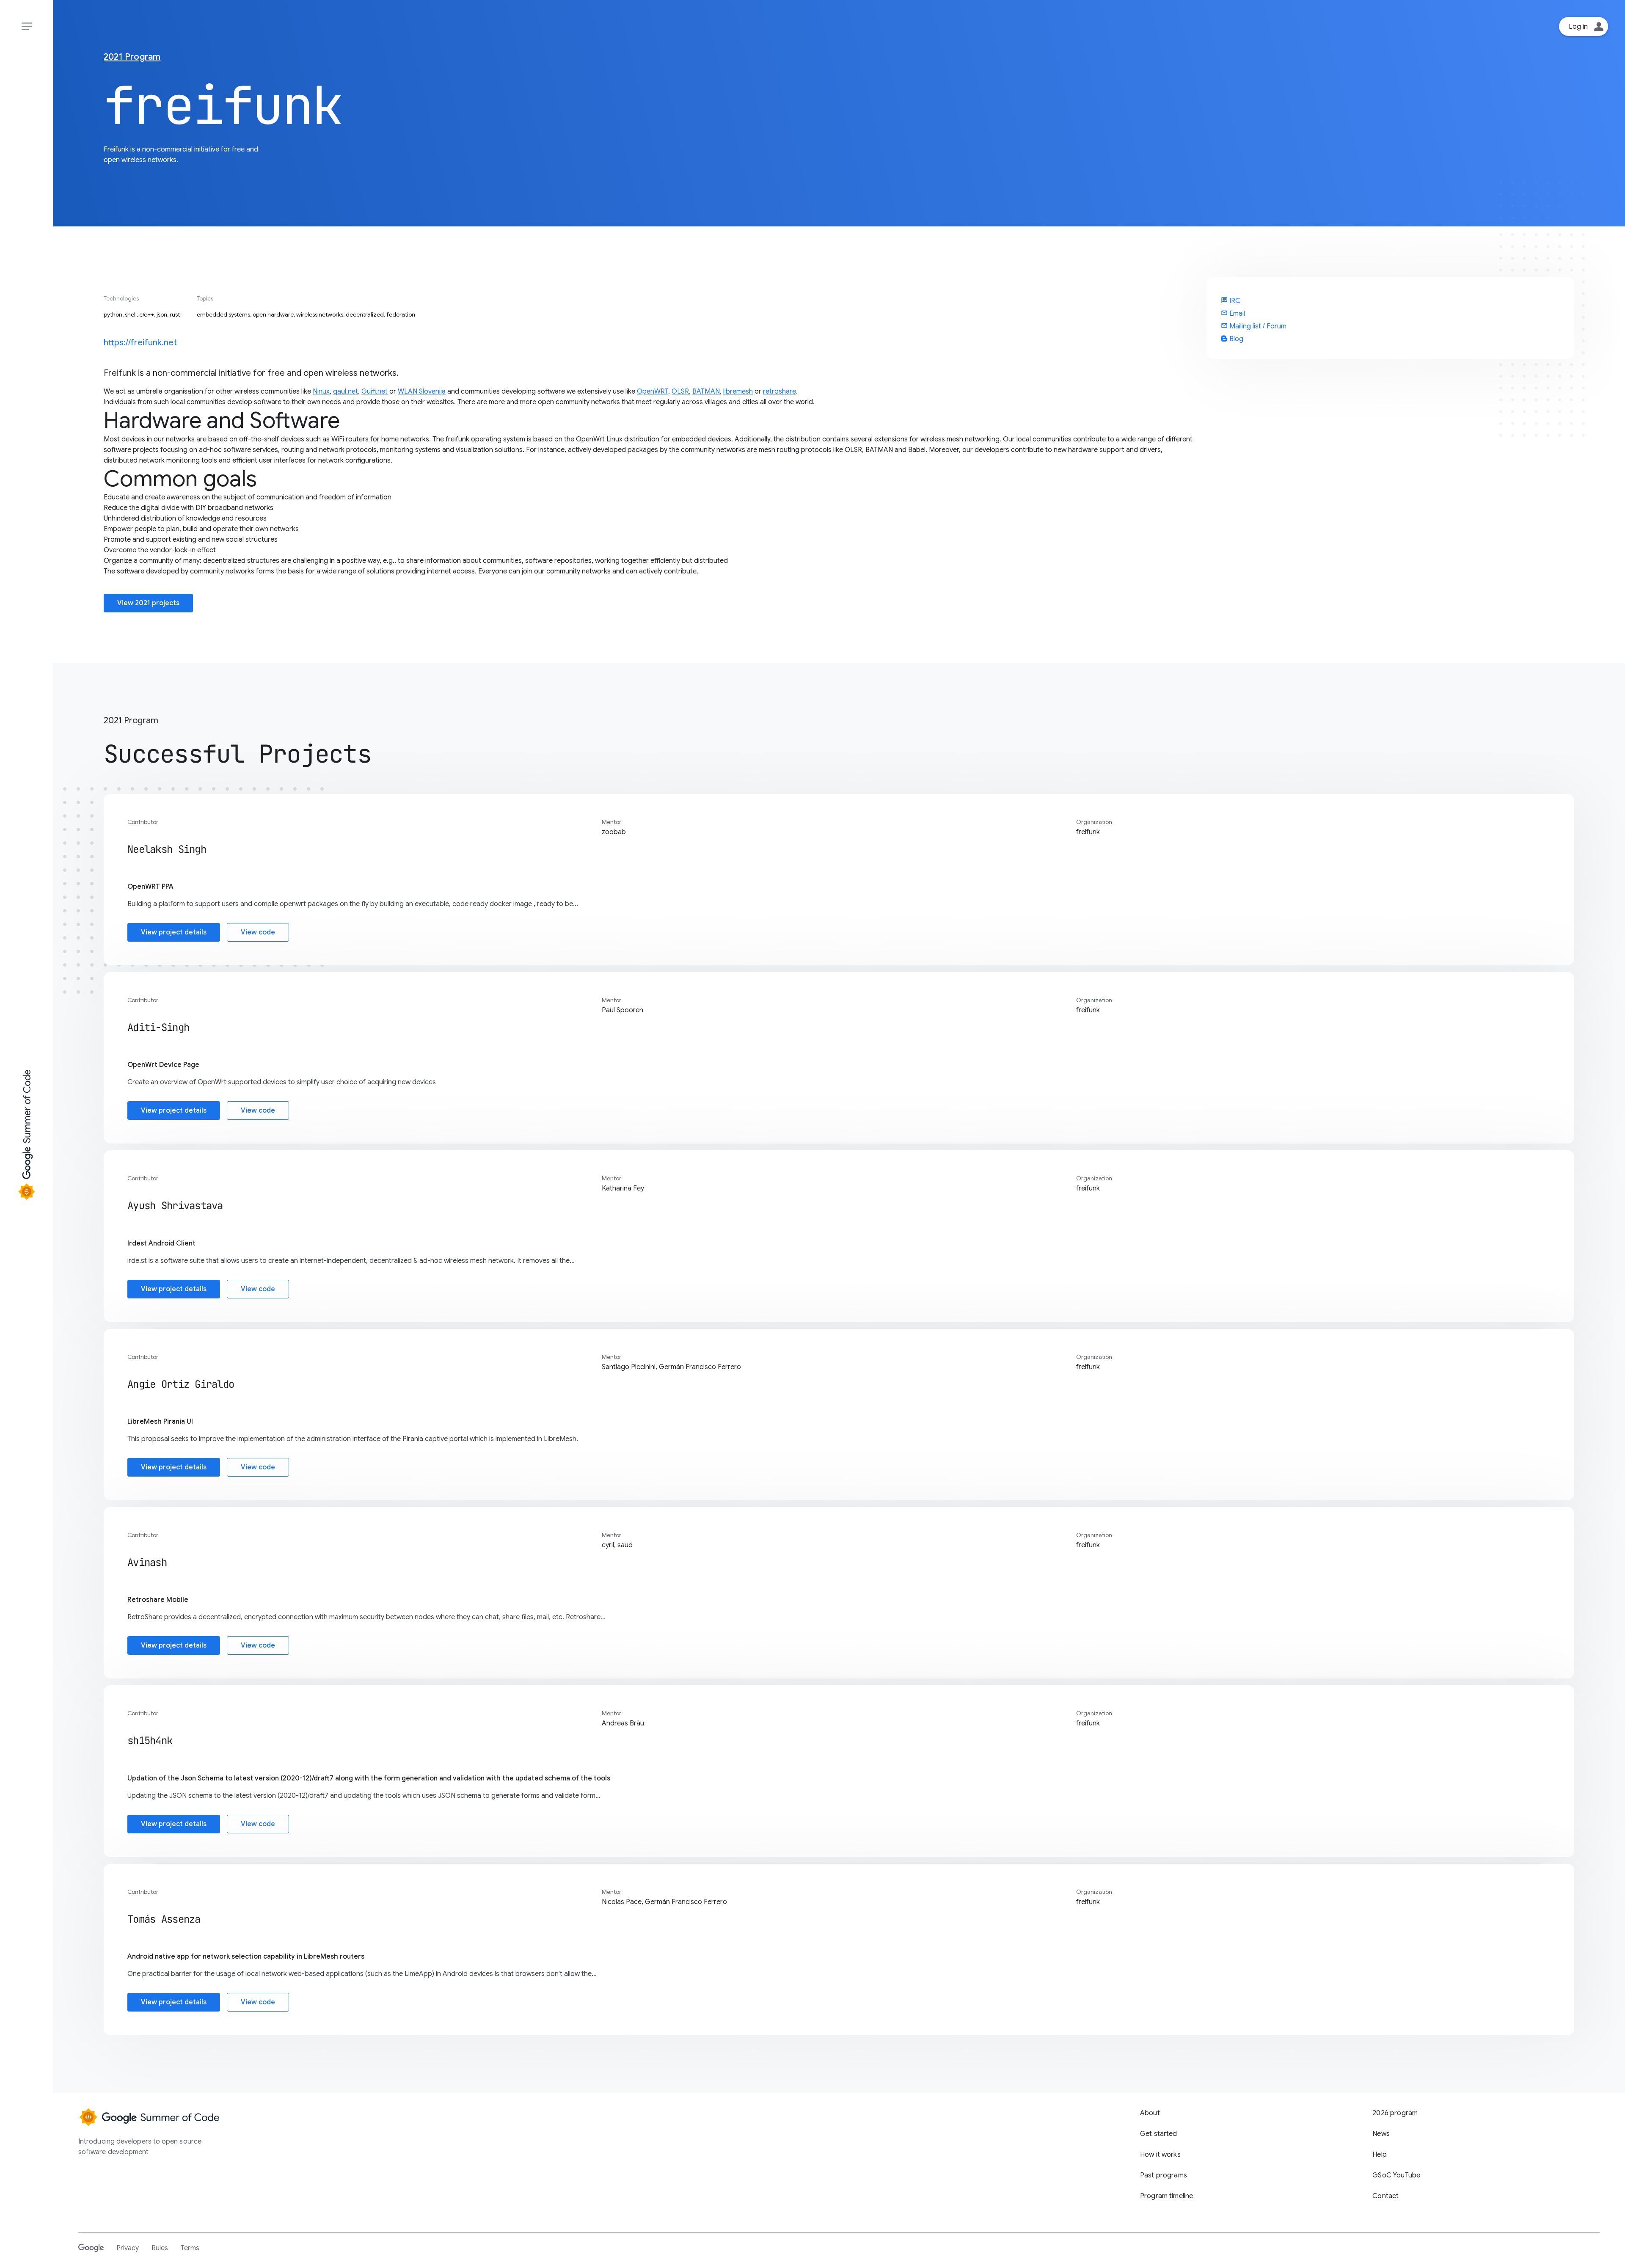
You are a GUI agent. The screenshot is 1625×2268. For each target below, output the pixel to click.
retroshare (779, 391)
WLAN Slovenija (422, 391)
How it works (1160, 2155)
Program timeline (1167, 2196)
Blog (1235, 339)
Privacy (128, 2248)
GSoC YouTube (1396, 2175)
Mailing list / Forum (1254, 326)
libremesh (738, 391)
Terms (190, 2248)
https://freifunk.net (140, 343)
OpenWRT (653, 391)
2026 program (1395, 2113)
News (1381, 2134)
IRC (1231, 301)
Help (1380, 2155)
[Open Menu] (26, 26)
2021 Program (132, 57)
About (1150, 2113)
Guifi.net (375, 391)
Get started (1159, 2134)
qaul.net (346, 391)
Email (1233, 314)
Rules (160, 2248)
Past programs (1164, 2175)
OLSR (680, 391)
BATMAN (706, 391)
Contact (1385, 2196)
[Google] (91, 2248)
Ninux (321, 391)
